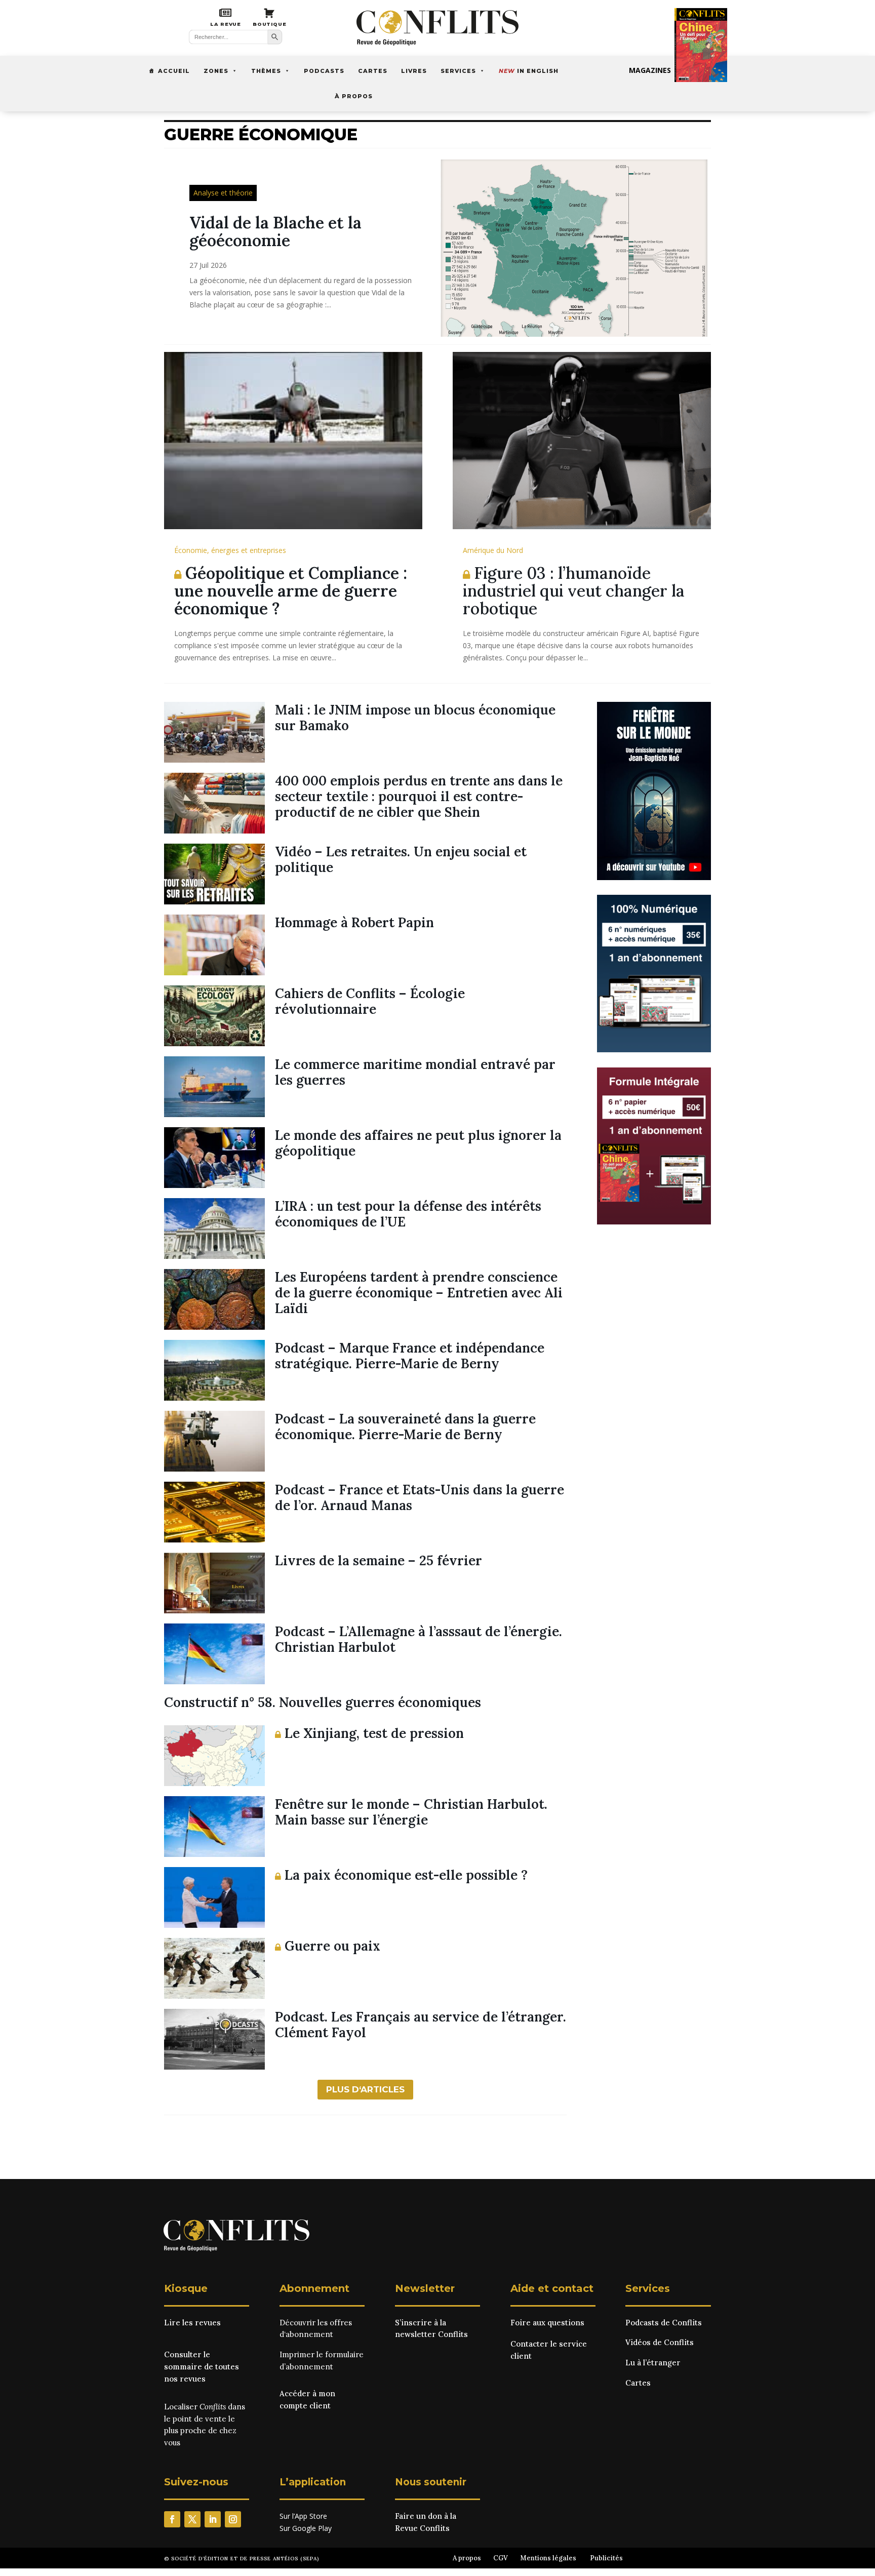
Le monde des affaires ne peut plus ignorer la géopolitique (418, 1143)
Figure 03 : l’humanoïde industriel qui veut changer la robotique (574, 591)
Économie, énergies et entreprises (230, 550)
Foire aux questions (547, 2323)
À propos (354, 96)
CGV (501, 2558)
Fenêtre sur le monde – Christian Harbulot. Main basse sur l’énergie (411, 1812)
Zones (216, 71)
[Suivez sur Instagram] (233, 2519)
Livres (414, 71)
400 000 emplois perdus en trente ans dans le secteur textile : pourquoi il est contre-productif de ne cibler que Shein (419, 796)
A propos (467, 2558)
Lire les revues (192, 2323)
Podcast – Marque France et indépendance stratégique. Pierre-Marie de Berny (410, 1356)
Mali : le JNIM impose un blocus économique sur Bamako (415, 718)
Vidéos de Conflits (660, 2342)
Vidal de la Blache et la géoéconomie (275, 231)
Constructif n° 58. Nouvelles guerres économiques (323, 1702)
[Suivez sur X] (192, 2519)
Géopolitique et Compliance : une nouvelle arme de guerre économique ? (291, 591)
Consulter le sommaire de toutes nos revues (202, 2367)
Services (458, 71)
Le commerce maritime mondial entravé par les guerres (415, 1072)
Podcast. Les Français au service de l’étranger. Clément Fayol (421, 2025)
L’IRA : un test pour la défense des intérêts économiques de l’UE (408, 1214)
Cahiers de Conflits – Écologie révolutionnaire (370, 1001)
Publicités (606, 2558)
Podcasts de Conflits (664, 2323)
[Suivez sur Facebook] (172, 2519)
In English (529, 71)
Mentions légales (548, 2558)
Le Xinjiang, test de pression (372, 1733)
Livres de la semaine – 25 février (379, 1560)
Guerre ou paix (331, 1946)
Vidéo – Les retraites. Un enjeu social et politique (401, 859)
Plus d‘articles (365, 2089)
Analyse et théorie (223, 193)
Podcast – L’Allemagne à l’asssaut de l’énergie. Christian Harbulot (419, 1639)
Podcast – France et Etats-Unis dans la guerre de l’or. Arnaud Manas (420, 1497)
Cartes (373, 71)
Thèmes (266, 71)
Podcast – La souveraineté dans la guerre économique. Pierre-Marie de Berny (405, 1426)
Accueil (174, 71)
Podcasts (324, 71)
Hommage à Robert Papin (354, 922)
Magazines (650, 70)
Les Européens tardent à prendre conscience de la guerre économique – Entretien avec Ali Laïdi (419, 1293)
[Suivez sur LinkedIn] (213, 2519)
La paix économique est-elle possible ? (404, 1875)
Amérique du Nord (493, 550)
